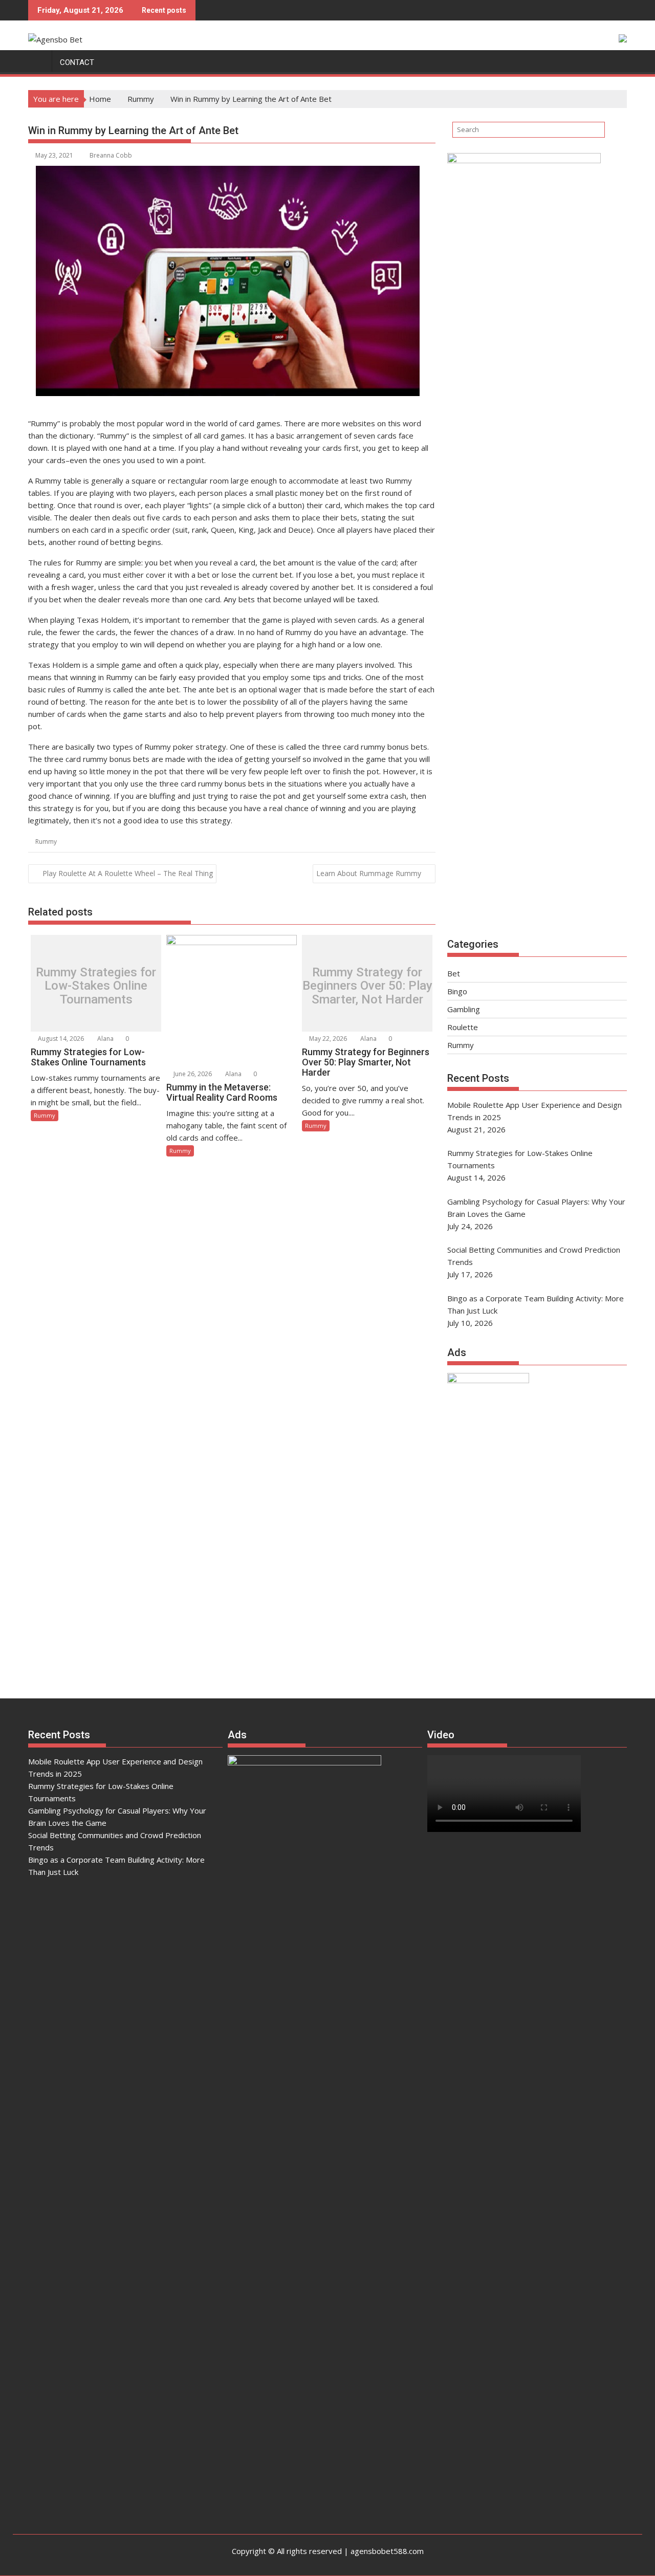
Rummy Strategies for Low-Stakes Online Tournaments (96, 986)
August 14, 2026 (60, 1039)
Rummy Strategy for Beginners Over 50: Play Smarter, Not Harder (367, 986)
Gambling (464, 1009)
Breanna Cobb (111, 155)
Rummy (46, 842)
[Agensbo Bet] (38, 60)
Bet (454, 973)
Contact (77, 62)
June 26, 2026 (192, 1074)
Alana (105, 1039)
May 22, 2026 (327, 1039)
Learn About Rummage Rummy (369, 873)
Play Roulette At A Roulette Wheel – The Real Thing (128, 873)
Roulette (463, 1027)
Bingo (457, 991)
